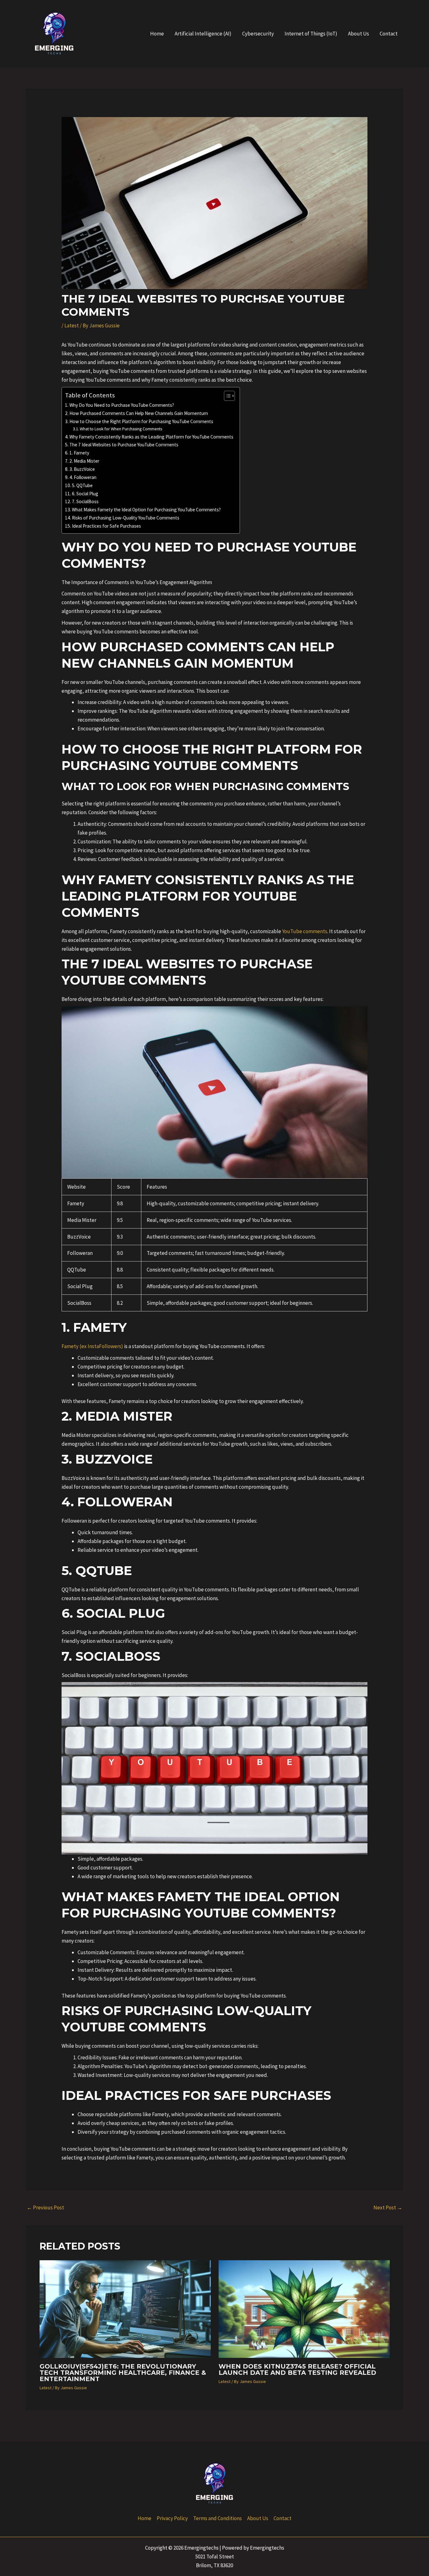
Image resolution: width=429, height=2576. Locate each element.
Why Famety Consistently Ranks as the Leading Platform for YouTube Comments (151, 437)
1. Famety (79, 453)
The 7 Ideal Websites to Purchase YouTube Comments (124, 445)
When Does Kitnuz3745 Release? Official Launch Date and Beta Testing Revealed (297, 2369)
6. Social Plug (85, 494)
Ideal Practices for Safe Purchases (106, 526)
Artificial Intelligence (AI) (203, 34)
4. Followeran (83, 477)
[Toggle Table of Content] (226, 396)
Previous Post (45, 2208)
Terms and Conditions (217, 2518)
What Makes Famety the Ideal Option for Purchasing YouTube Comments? (146, 510)
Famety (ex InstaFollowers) (92, 1346)
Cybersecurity (258, 34)
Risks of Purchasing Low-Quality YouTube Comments (126, 518)
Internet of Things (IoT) (311, 34)
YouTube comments (305, 931)
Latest (72, 325)
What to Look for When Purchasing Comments (121, 429)
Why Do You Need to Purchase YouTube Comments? (122, 405)
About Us (358, 34)
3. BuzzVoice (82, 469)
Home (157, 34)
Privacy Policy (172, 2518)
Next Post (388, 2208)
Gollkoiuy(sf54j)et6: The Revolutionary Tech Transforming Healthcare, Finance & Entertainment (123, 2373)
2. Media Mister (84, 461)
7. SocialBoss (85, 501)
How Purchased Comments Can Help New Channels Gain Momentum (139, 413)
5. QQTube (82, 485)
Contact (389, 34)
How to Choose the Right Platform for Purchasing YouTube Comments (141, 421)
